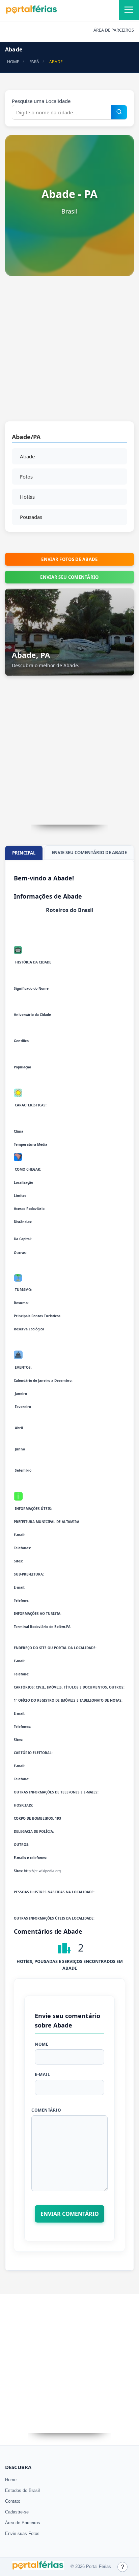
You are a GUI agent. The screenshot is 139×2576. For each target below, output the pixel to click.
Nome (41, 2044)
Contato (13, 2501)
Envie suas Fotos (22, 2533)
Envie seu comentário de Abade (89, 853)
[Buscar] (119, 112)
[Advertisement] (69, 352)
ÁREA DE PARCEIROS (114, 30)
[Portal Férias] (31, 12)
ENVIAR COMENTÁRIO (70, 2214)
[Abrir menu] (129, 10)
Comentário (46, 2110)
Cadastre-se (17, 2512)
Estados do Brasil (22, 2490)
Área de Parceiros (23, 2523)
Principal (24, 853)
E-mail (42, 2074)
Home (11, 2480)
